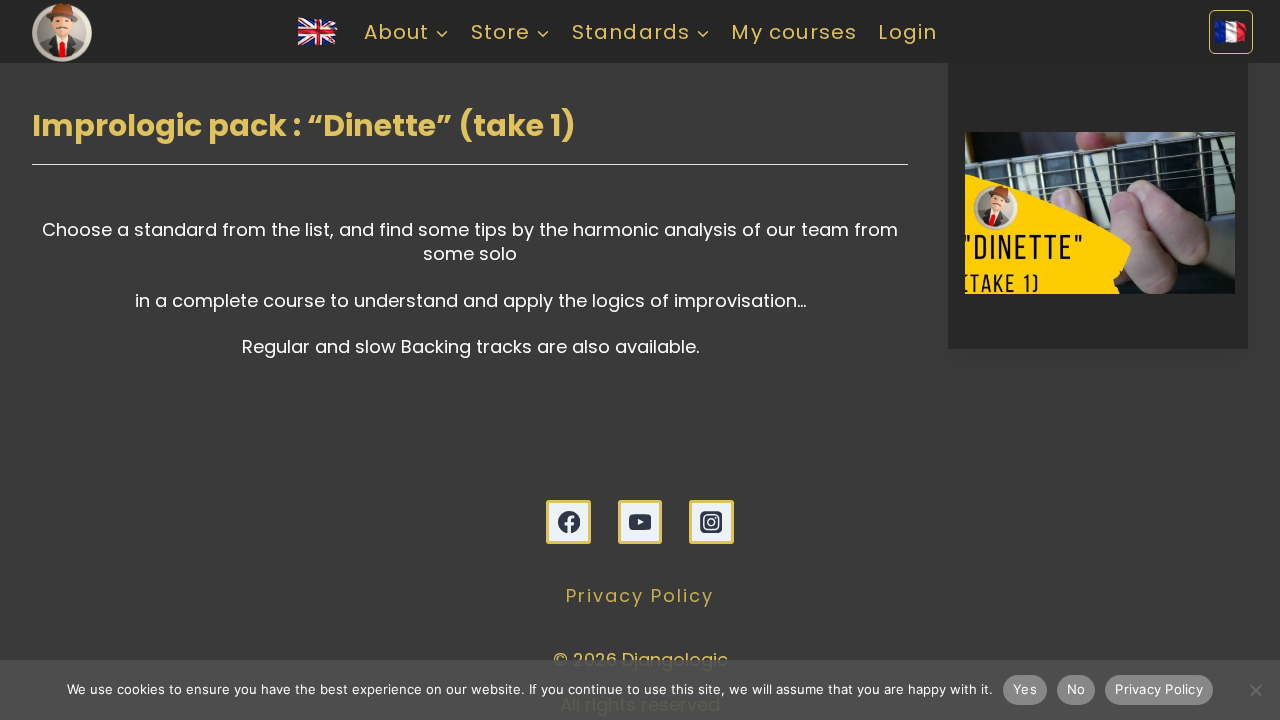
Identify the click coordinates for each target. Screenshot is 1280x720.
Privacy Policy (640, 595)
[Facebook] (568, 522)
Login (907, 32)
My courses (794, 32)
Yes (1025, 689)
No (1076, 689)
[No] (1255, 690)
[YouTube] (640, 522)
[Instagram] (711, 522)
